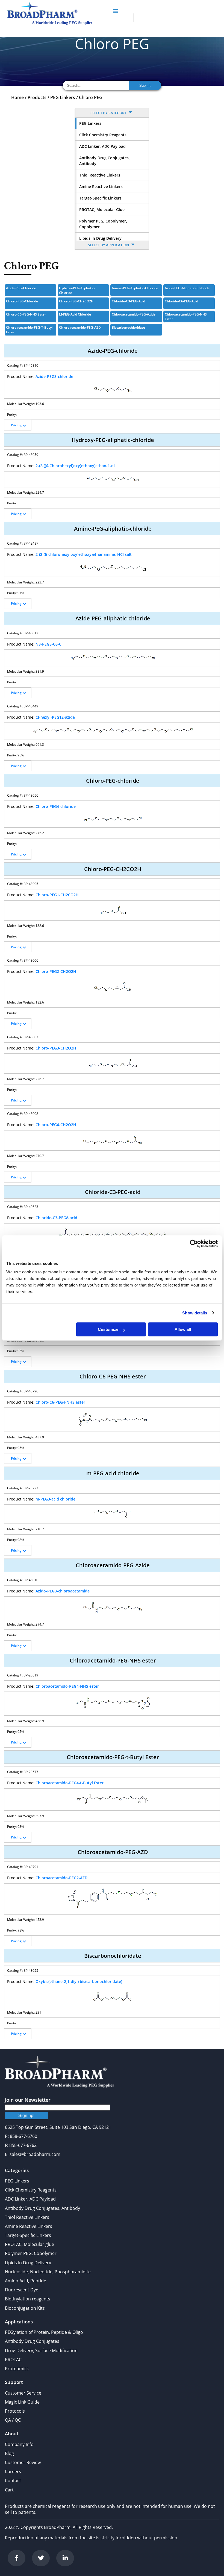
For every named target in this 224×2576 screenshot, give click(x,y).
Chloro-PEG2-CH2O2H (56, 971)
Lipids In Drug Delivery (100, 238)
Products (37, 97)
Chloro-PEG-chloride (22, 301)
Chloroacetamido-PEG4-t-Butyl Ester (70, 1783)
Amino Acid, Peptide (26, 2281)
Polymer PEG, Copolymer (31, 2253)
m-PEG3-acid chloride (55, 1499)
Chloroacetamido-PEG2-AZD (61, 1878)
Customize (108, 1329)
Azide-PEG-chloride (21, 288)
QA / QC (13, 2420)
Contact (13, 2480)
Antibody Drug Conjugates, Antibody (104, 161)
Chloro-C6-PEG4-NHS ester (60, 1402)
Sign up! (26, 2116)
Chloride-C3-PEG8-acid (56, 1218)
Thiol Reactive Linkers (100, 175)
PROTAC (13, 2360)
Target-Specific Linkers (100, 198)
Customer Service (23, 2393)
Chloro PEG (91, 97)
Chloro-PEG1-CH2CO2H (57, 895)
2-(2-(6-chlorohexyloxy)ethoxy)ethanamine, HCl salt (84, 554)
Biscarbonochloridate (128, 327)
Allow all (183, 1329)
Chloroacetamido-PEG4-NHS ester (67, 1686)
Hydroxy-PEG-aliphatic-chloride (77, 290)
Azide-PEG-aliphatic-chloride (187, 288)
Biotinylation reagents (28, 2299)
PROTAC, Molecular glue (102, 209)
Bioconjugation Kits (25, 2308)
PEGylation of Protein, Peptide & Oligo (44, 2332)
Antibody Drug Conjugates (32, 2341)
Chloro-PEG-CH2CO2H (76, 301)
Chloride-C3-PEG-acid (128, 301)
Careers (13, 2471)
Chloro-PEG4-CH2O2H (56, 1125)
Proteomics (17, 2369)
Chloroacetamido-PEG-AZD (80, 327)
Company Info (19, 2444)
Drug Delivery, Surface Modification (41, 2351)
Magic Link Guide (22, 2402)
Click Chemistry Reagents (103, 135)
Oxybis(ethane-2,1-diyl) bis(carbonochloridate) (79, 1981)
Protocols (15, 2411)
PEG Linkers (63, 97)
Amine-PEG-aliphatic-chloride (135, 288)
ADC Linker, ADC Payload (102, 146)
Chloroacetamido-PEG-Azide (134, 314)
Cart (9, 2490)
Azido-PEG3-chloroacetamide (63, 1591)
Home (17, 97)
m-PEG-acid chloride (75, 314)
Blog (9, 2453)
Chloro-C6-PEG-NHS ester (26, 314)
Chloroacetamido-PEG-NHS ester (186, 317)
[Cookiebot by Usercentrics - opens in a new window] (194, 1244)
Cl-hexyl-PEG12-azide (55, 717)
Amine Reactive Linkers (101, 187)
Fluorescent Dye (22, 2290)
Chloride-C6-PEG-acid (181, 301)
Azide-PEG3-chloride (54, 376)
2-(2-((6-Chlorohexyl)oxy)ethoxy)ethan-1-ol (75, 466)
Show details (195, 1313)
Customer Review (23, 2462)
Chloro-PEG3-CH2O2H (56, 1048)
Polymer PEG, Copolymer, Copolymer (103, 224)
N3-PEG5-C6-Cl (49, 644)
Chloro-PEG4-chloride (56, 806)
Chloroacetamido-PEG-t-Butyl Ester (29, 330)
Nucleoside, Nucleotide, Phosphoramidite (48, 2272)
